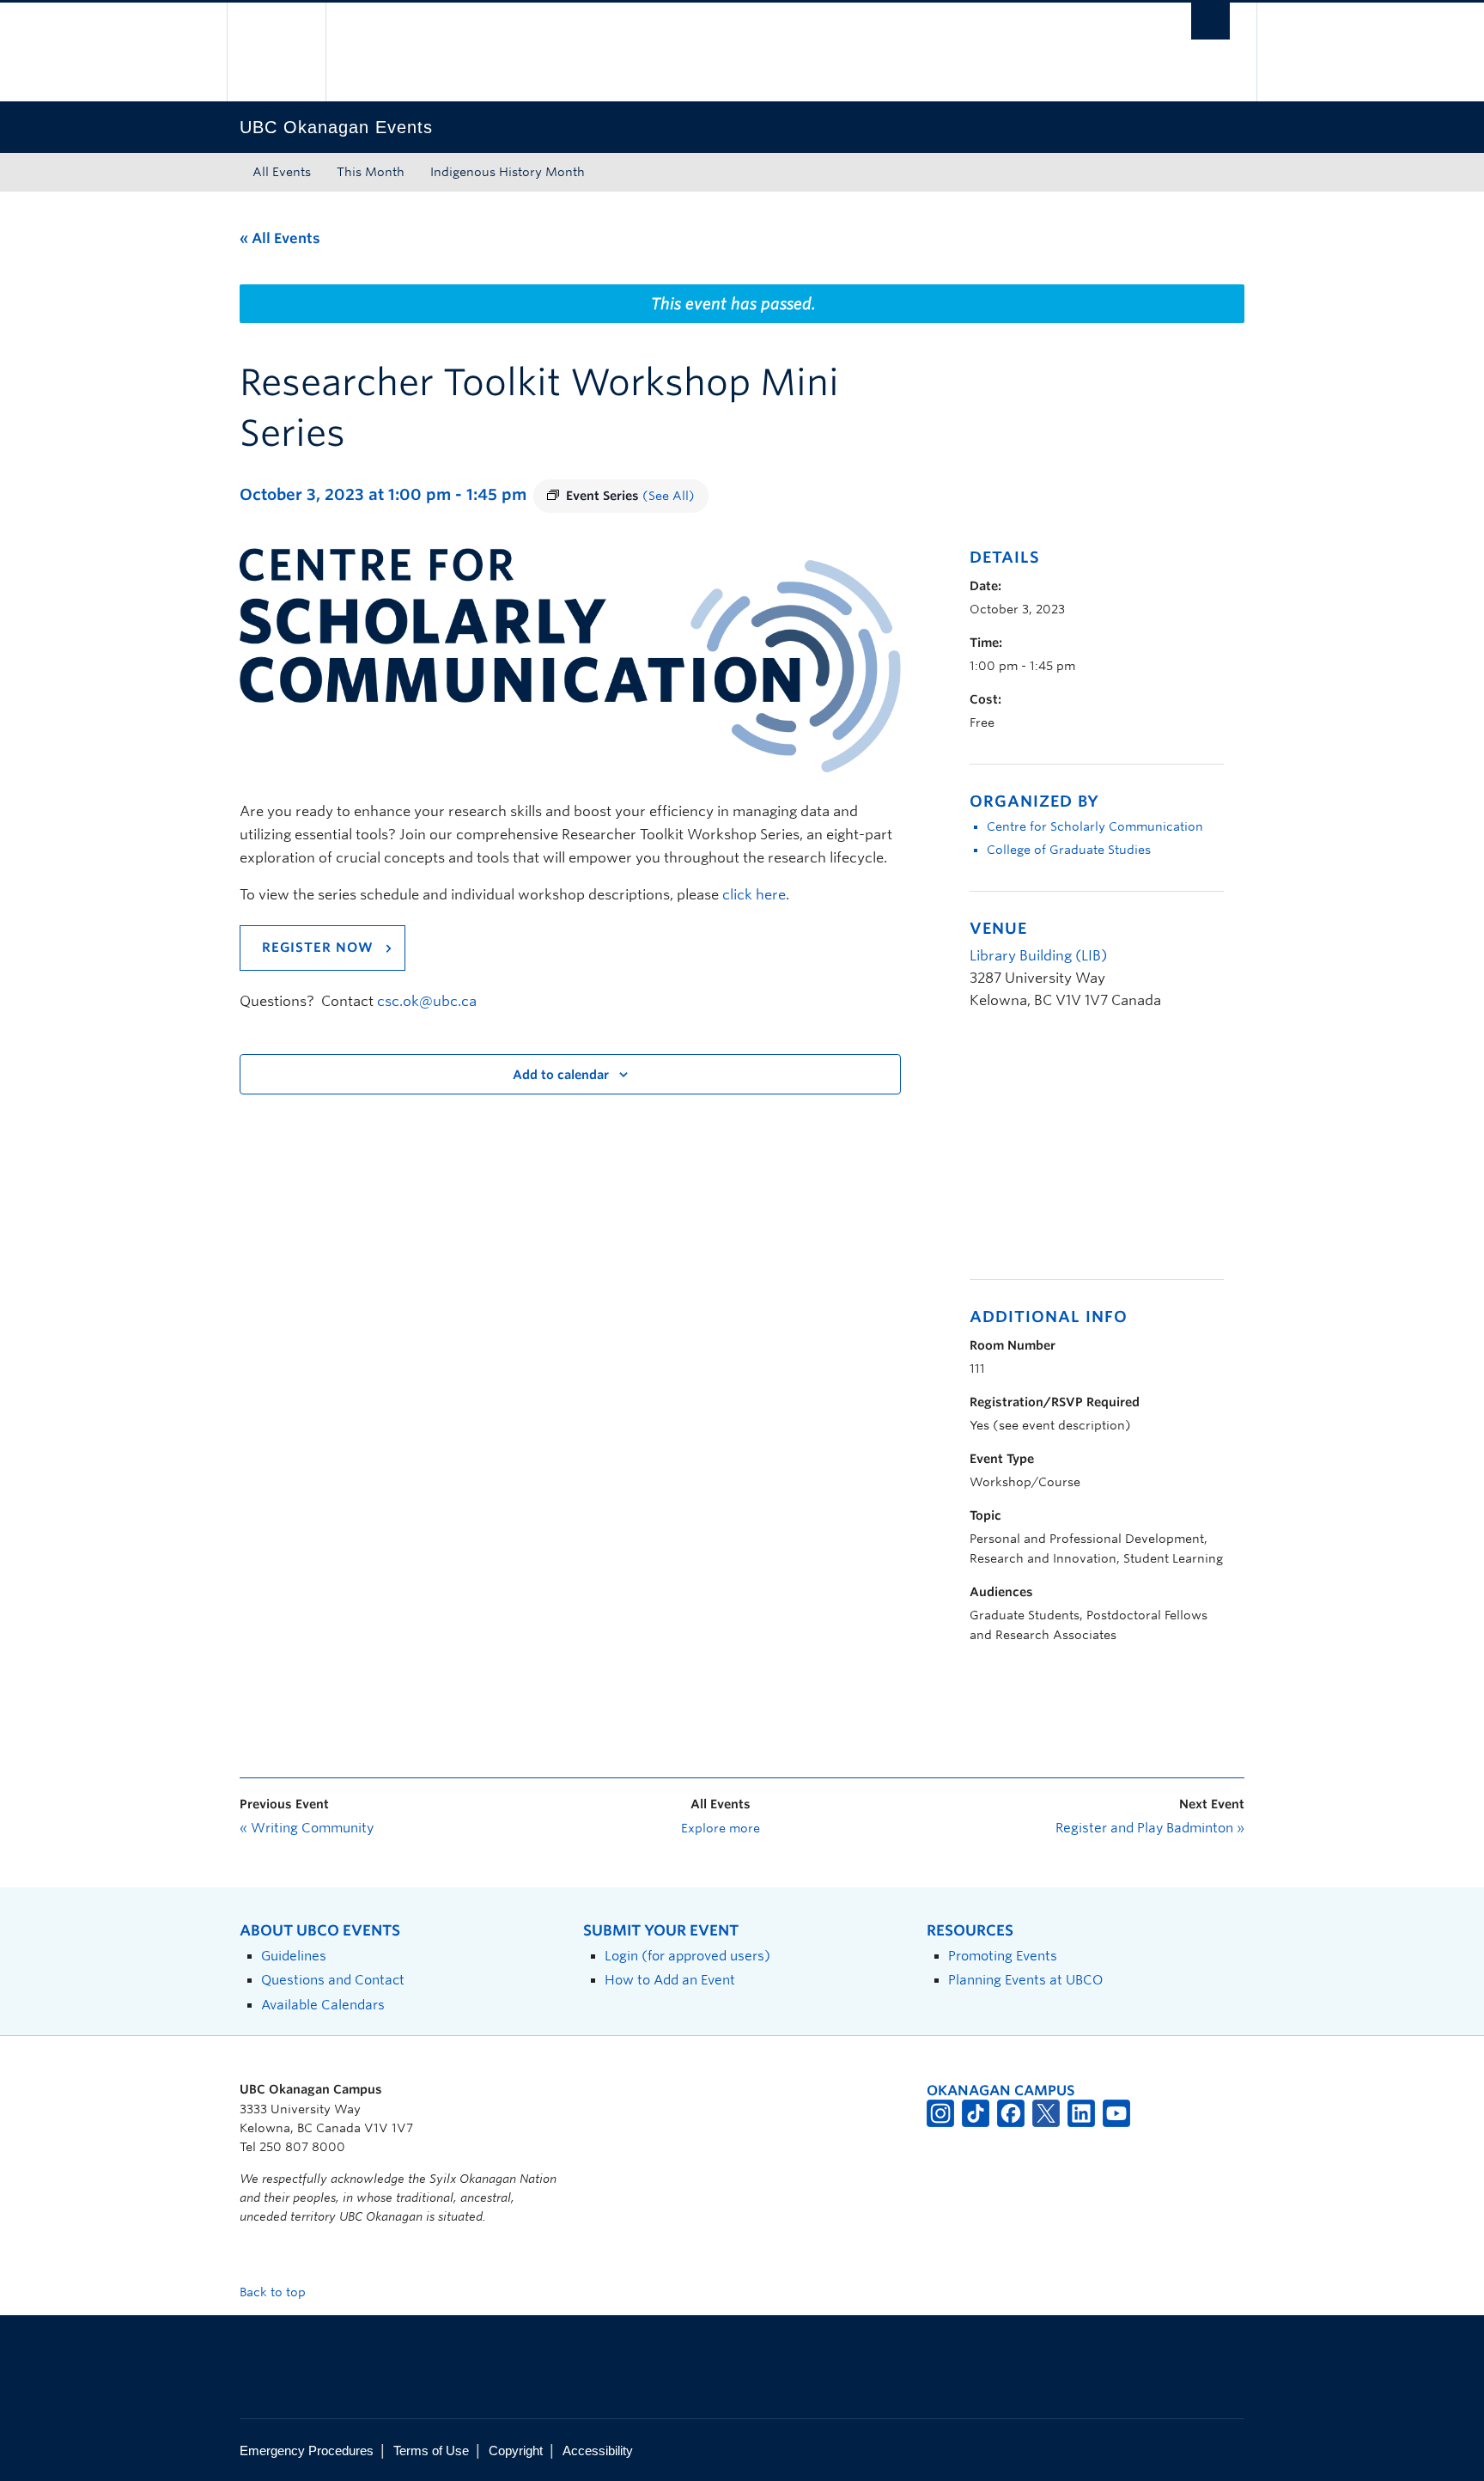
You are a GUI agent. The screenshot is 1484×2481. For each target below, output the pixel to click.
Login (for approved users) (687, 1956)
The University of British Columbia (276, 52)
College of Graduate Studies (1069, 850)
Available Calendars (323, 2005)
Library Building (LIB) (1038, 956)
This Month (371, 172)
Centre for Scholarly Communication (1095, 826)
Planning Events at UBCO (1025, 1980)
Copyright (516, 2451)
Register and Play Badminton (1150, 1828)
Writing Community (307, 1828)
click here (754, 895)
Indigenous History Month (508, 172)
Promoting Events (1003, 1956)
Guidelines (294, 1956)
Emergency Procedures (307, 2451)
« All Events (280, 238)
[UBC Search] (1210, 21)
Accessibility (598, 2451)
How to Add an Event (670, 1980)
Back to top (274, 2292)
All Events (282, 172)
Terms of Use (431, 2451)
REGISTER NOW (318, 948)
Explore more (721, 1828)
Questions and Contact (333, 1980)
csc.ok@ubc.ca (427, 1001)
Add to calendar (561, 1075)
